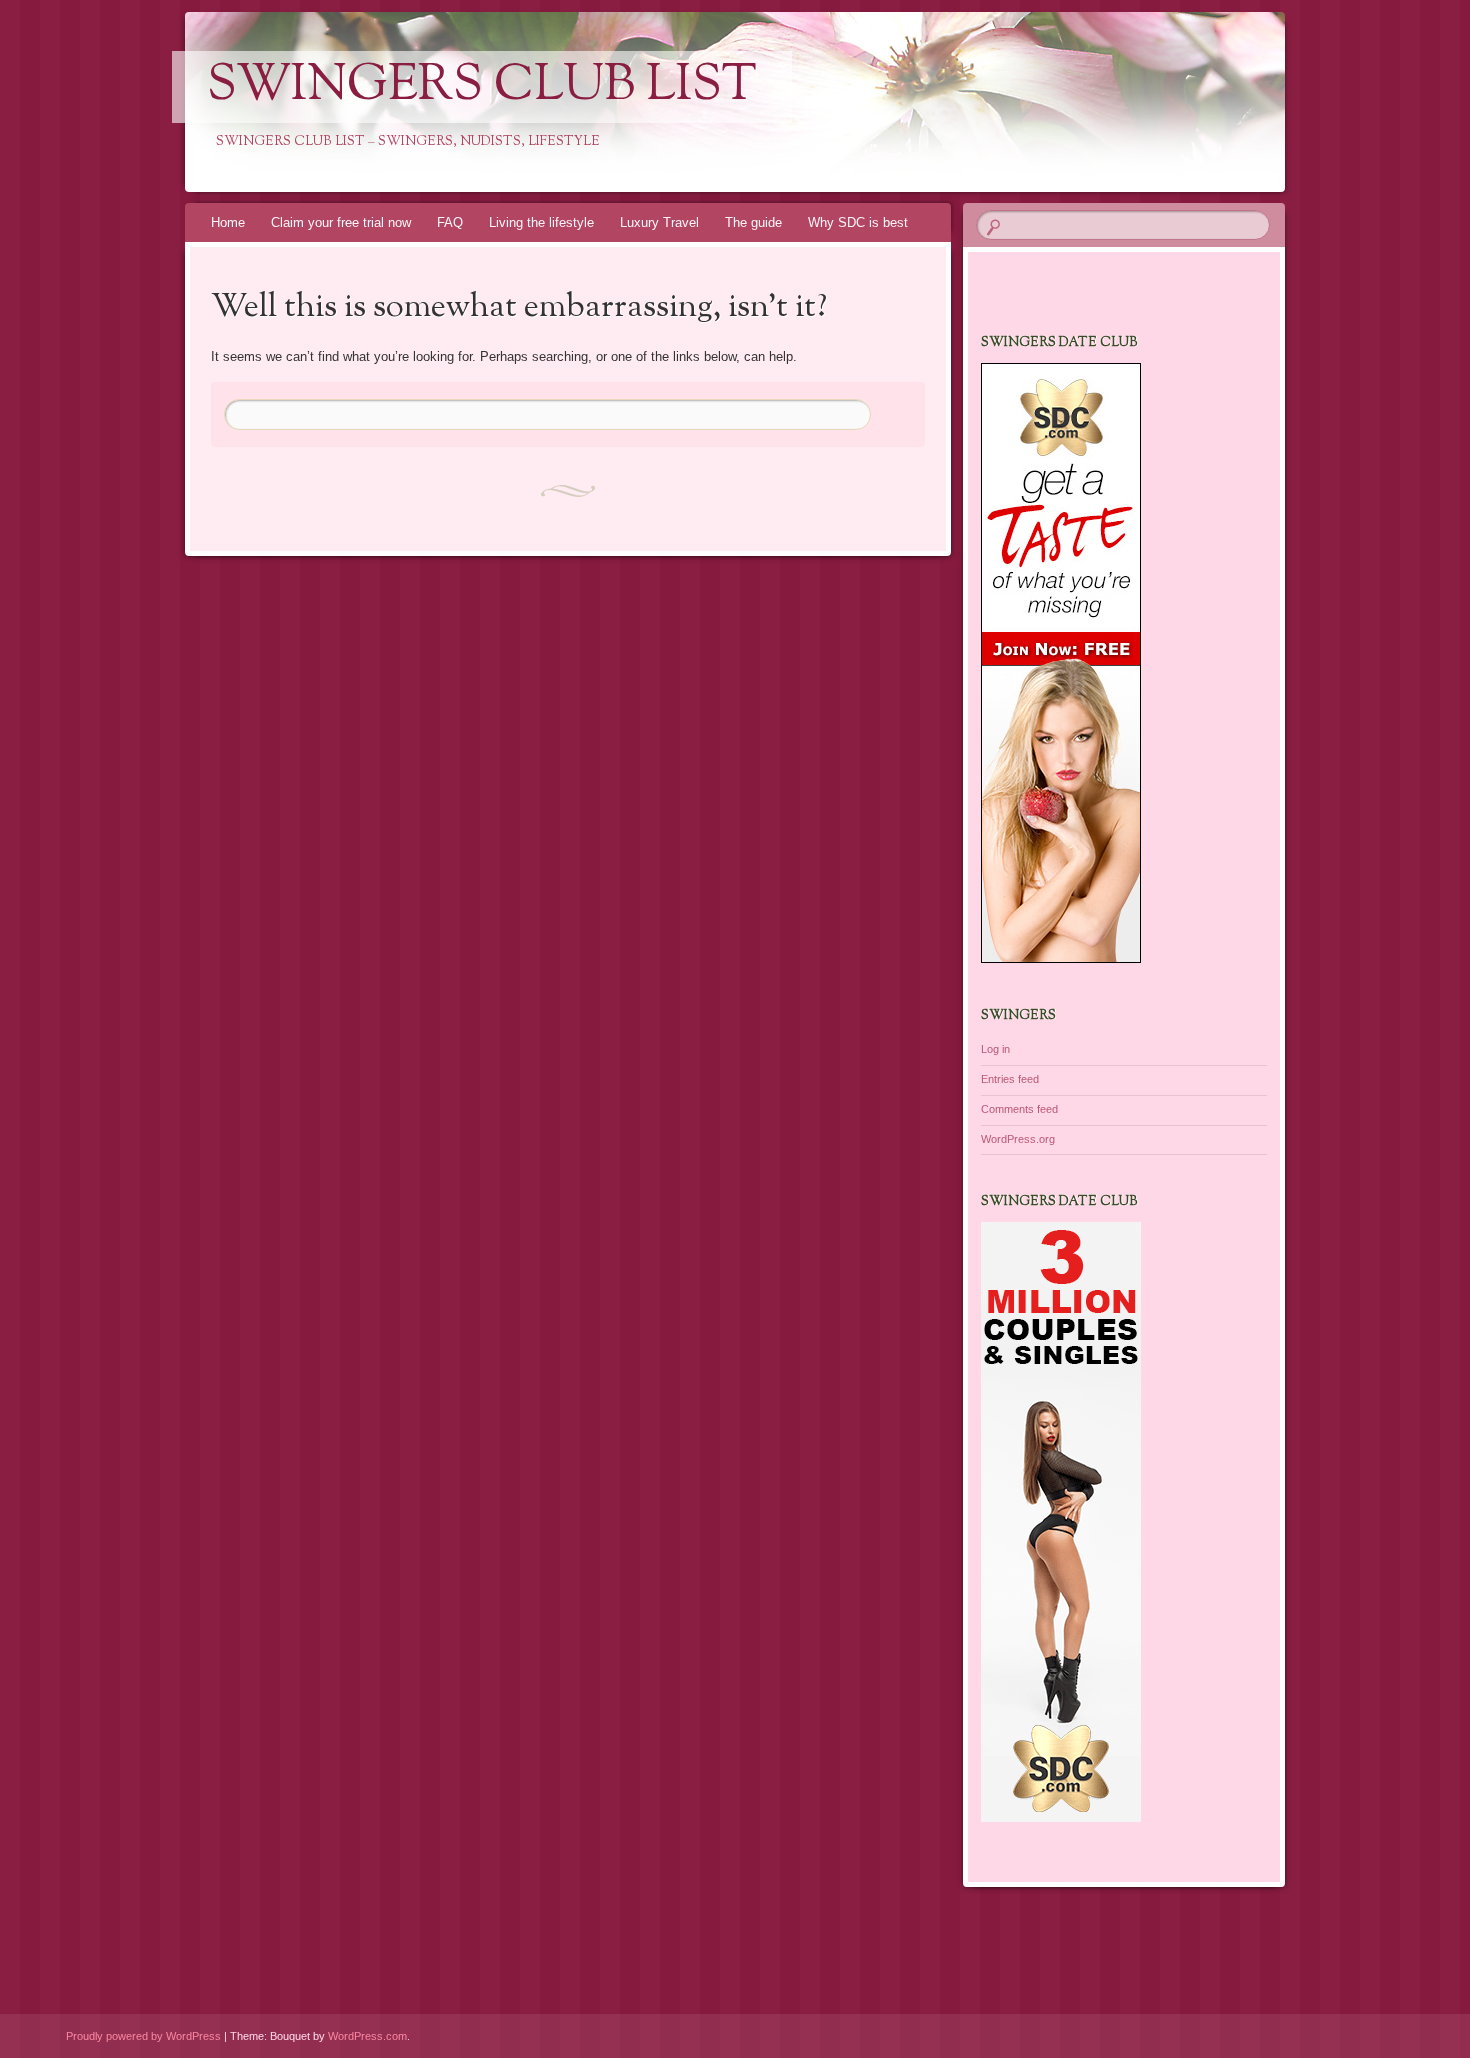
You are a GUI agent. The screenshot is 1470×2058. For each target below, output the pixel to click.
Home (228, 222)
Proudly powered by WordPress (143, 2036)
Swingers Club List (482, 87)
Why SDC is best (858, 222)
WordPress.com (367, 2036)
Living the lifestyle (541, 222)
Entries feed (1010, 1079)
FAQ (450, 222)
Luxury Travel (659, 222)
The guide (753, 222)
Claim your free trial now (341, 222)
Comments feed (1019, 1109)
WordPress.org (1018, 1139)
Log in (995, 1049)
